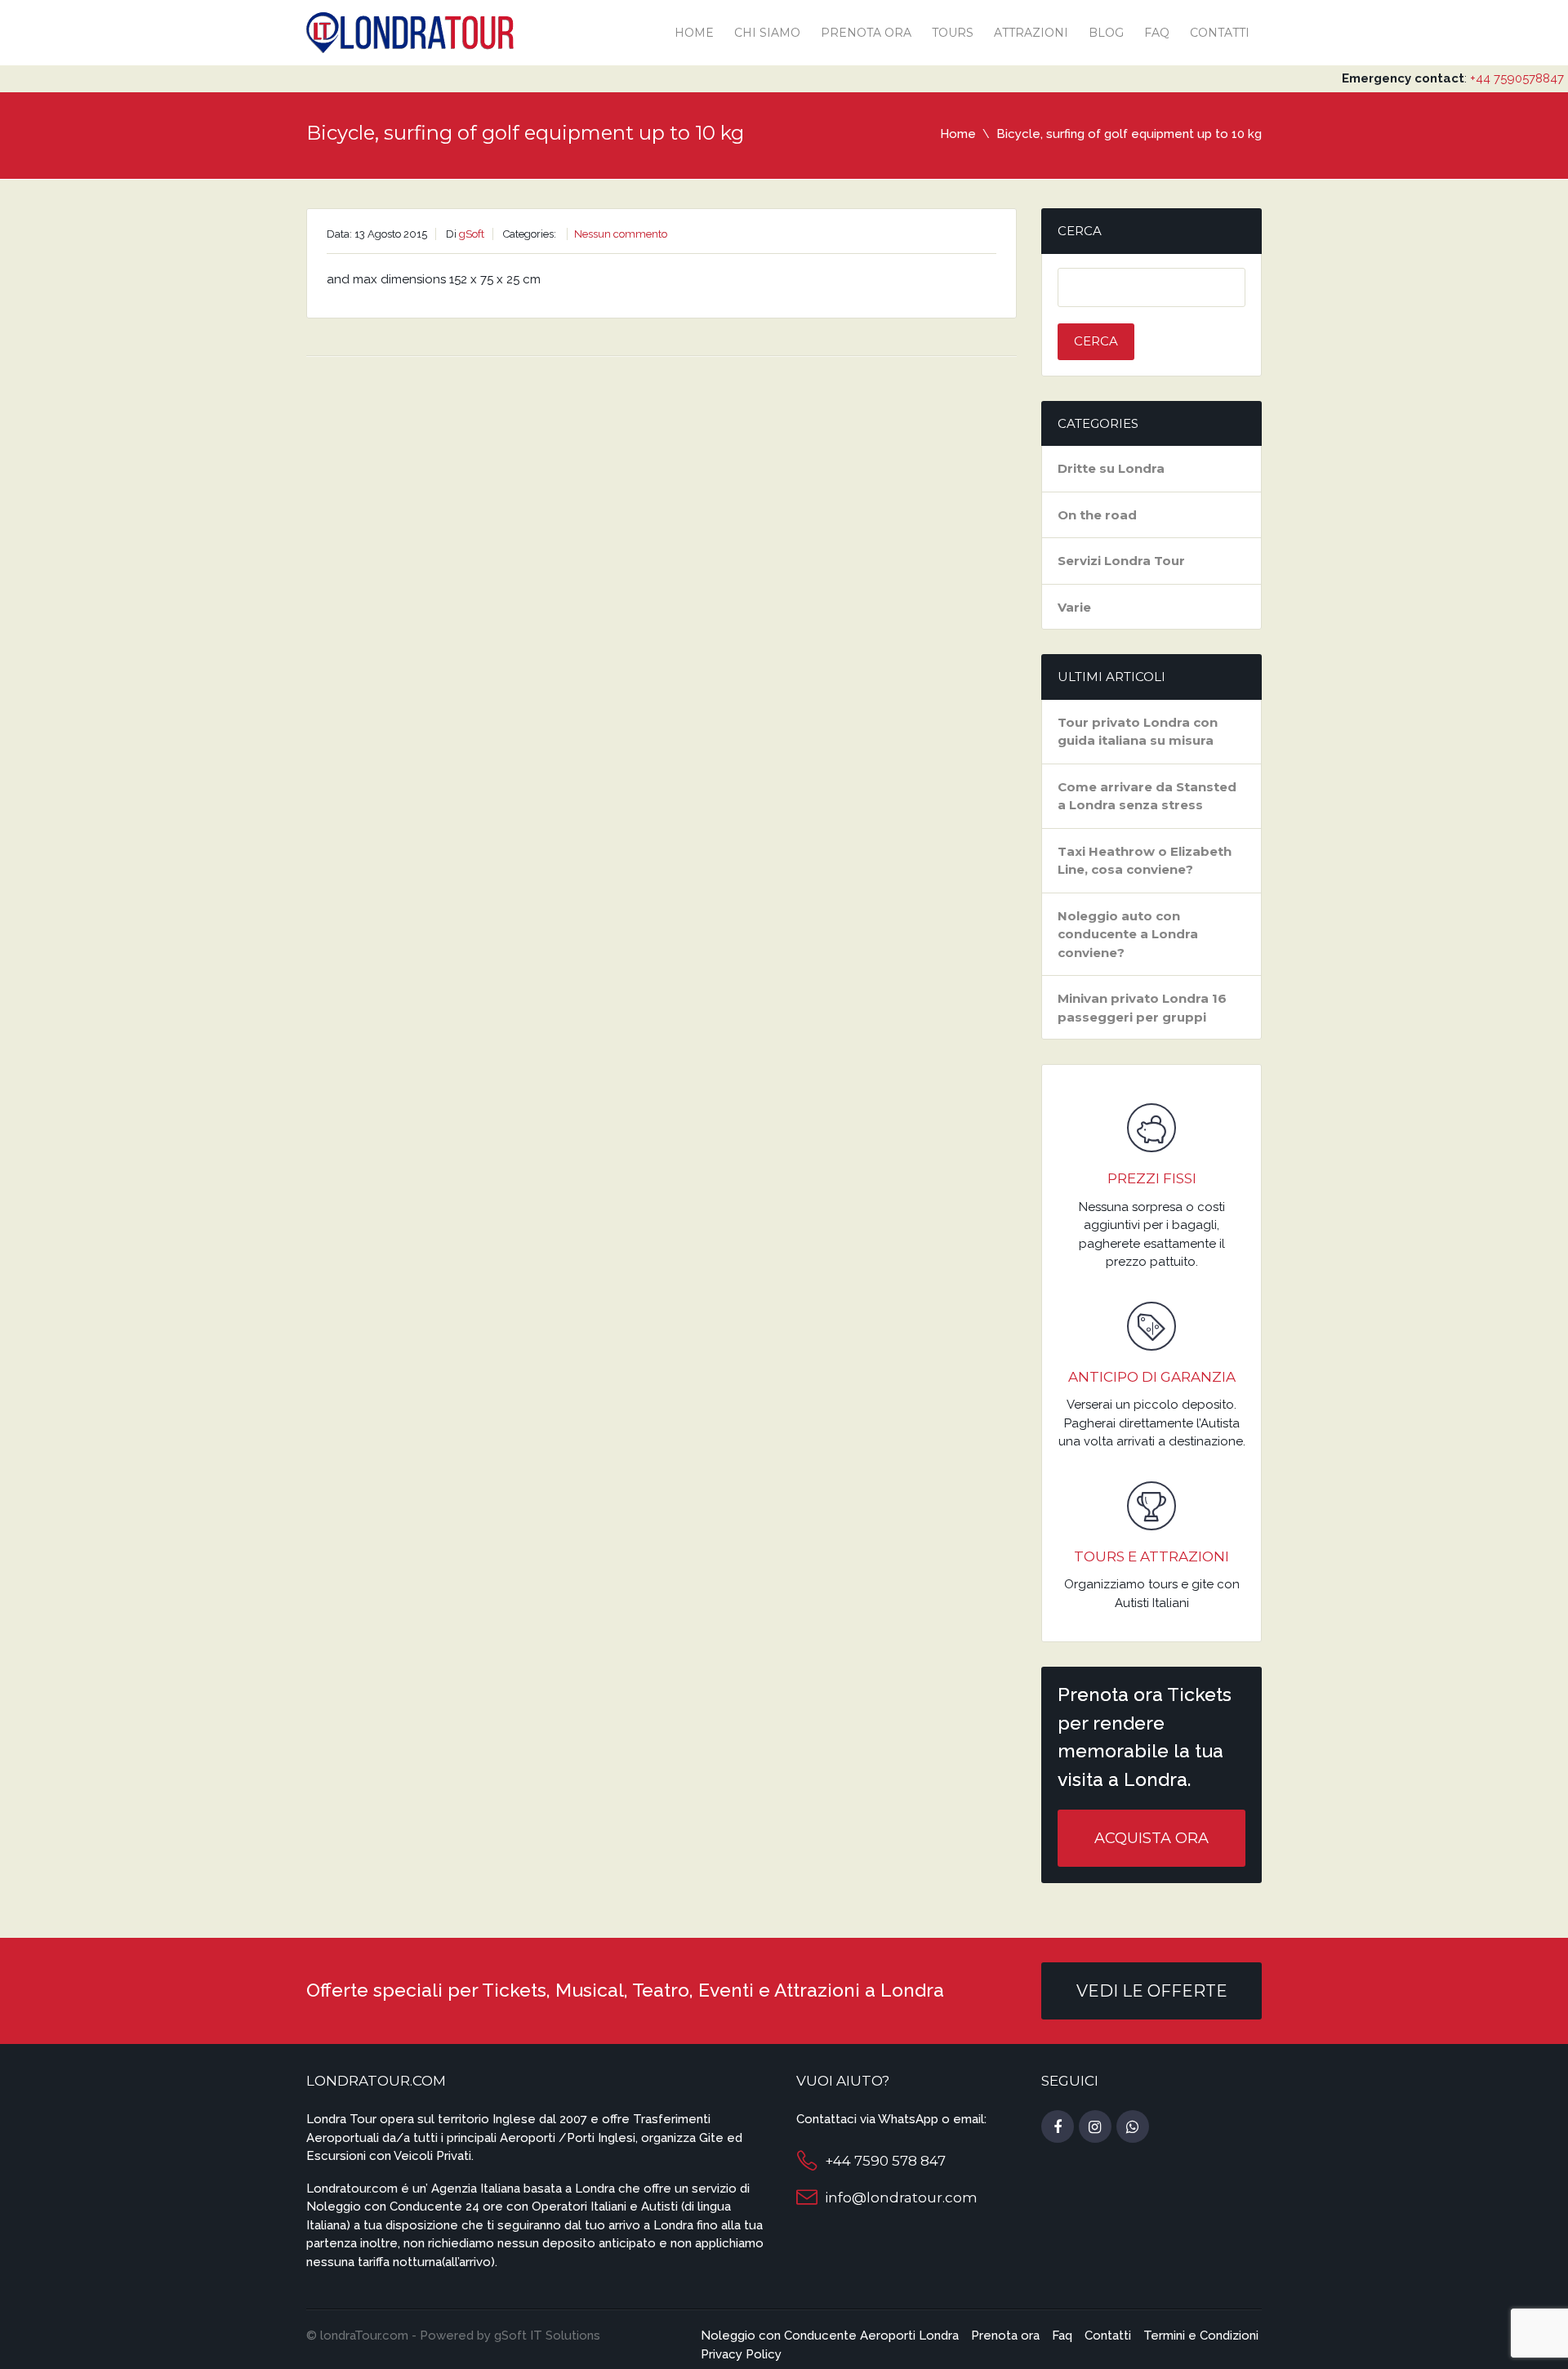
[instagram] (1095, 2127)
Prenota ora (866, 33)
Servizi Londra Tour (1121, 561)
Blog (1106, 33)
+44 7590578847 (1517, 78)
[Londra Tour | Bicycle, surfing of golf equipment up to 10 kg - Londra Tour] (410, 31)
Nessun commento (621, 234)
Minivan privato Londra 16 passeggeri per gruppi (1142, 1008)
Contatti (1220, 33)
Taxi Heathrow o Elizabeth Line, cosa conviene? (1145, 861)
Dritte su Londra (1111, 468)
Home (694, 33)
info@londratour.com (901, 2198)
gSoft (472, 234)
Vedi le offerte (1152, 1991)
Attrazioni (1031, 33)
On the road (1097, 515)
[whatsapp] (1133, 2127)
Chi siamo (767, 33)
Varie (1074, 607)
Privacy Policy (741, 2354)
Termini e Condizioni (1201, 2336)
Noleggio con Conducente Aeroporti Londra (830, 2336)
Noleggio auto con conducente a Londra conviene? (1128, 934)
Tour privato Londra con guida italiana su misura (1138, 732)
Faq (1157, 33)
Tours (953, 33)
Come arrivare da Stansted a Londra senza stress (1147, 796)
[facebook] (1058, 2127)
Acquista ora (1151, 1838)
